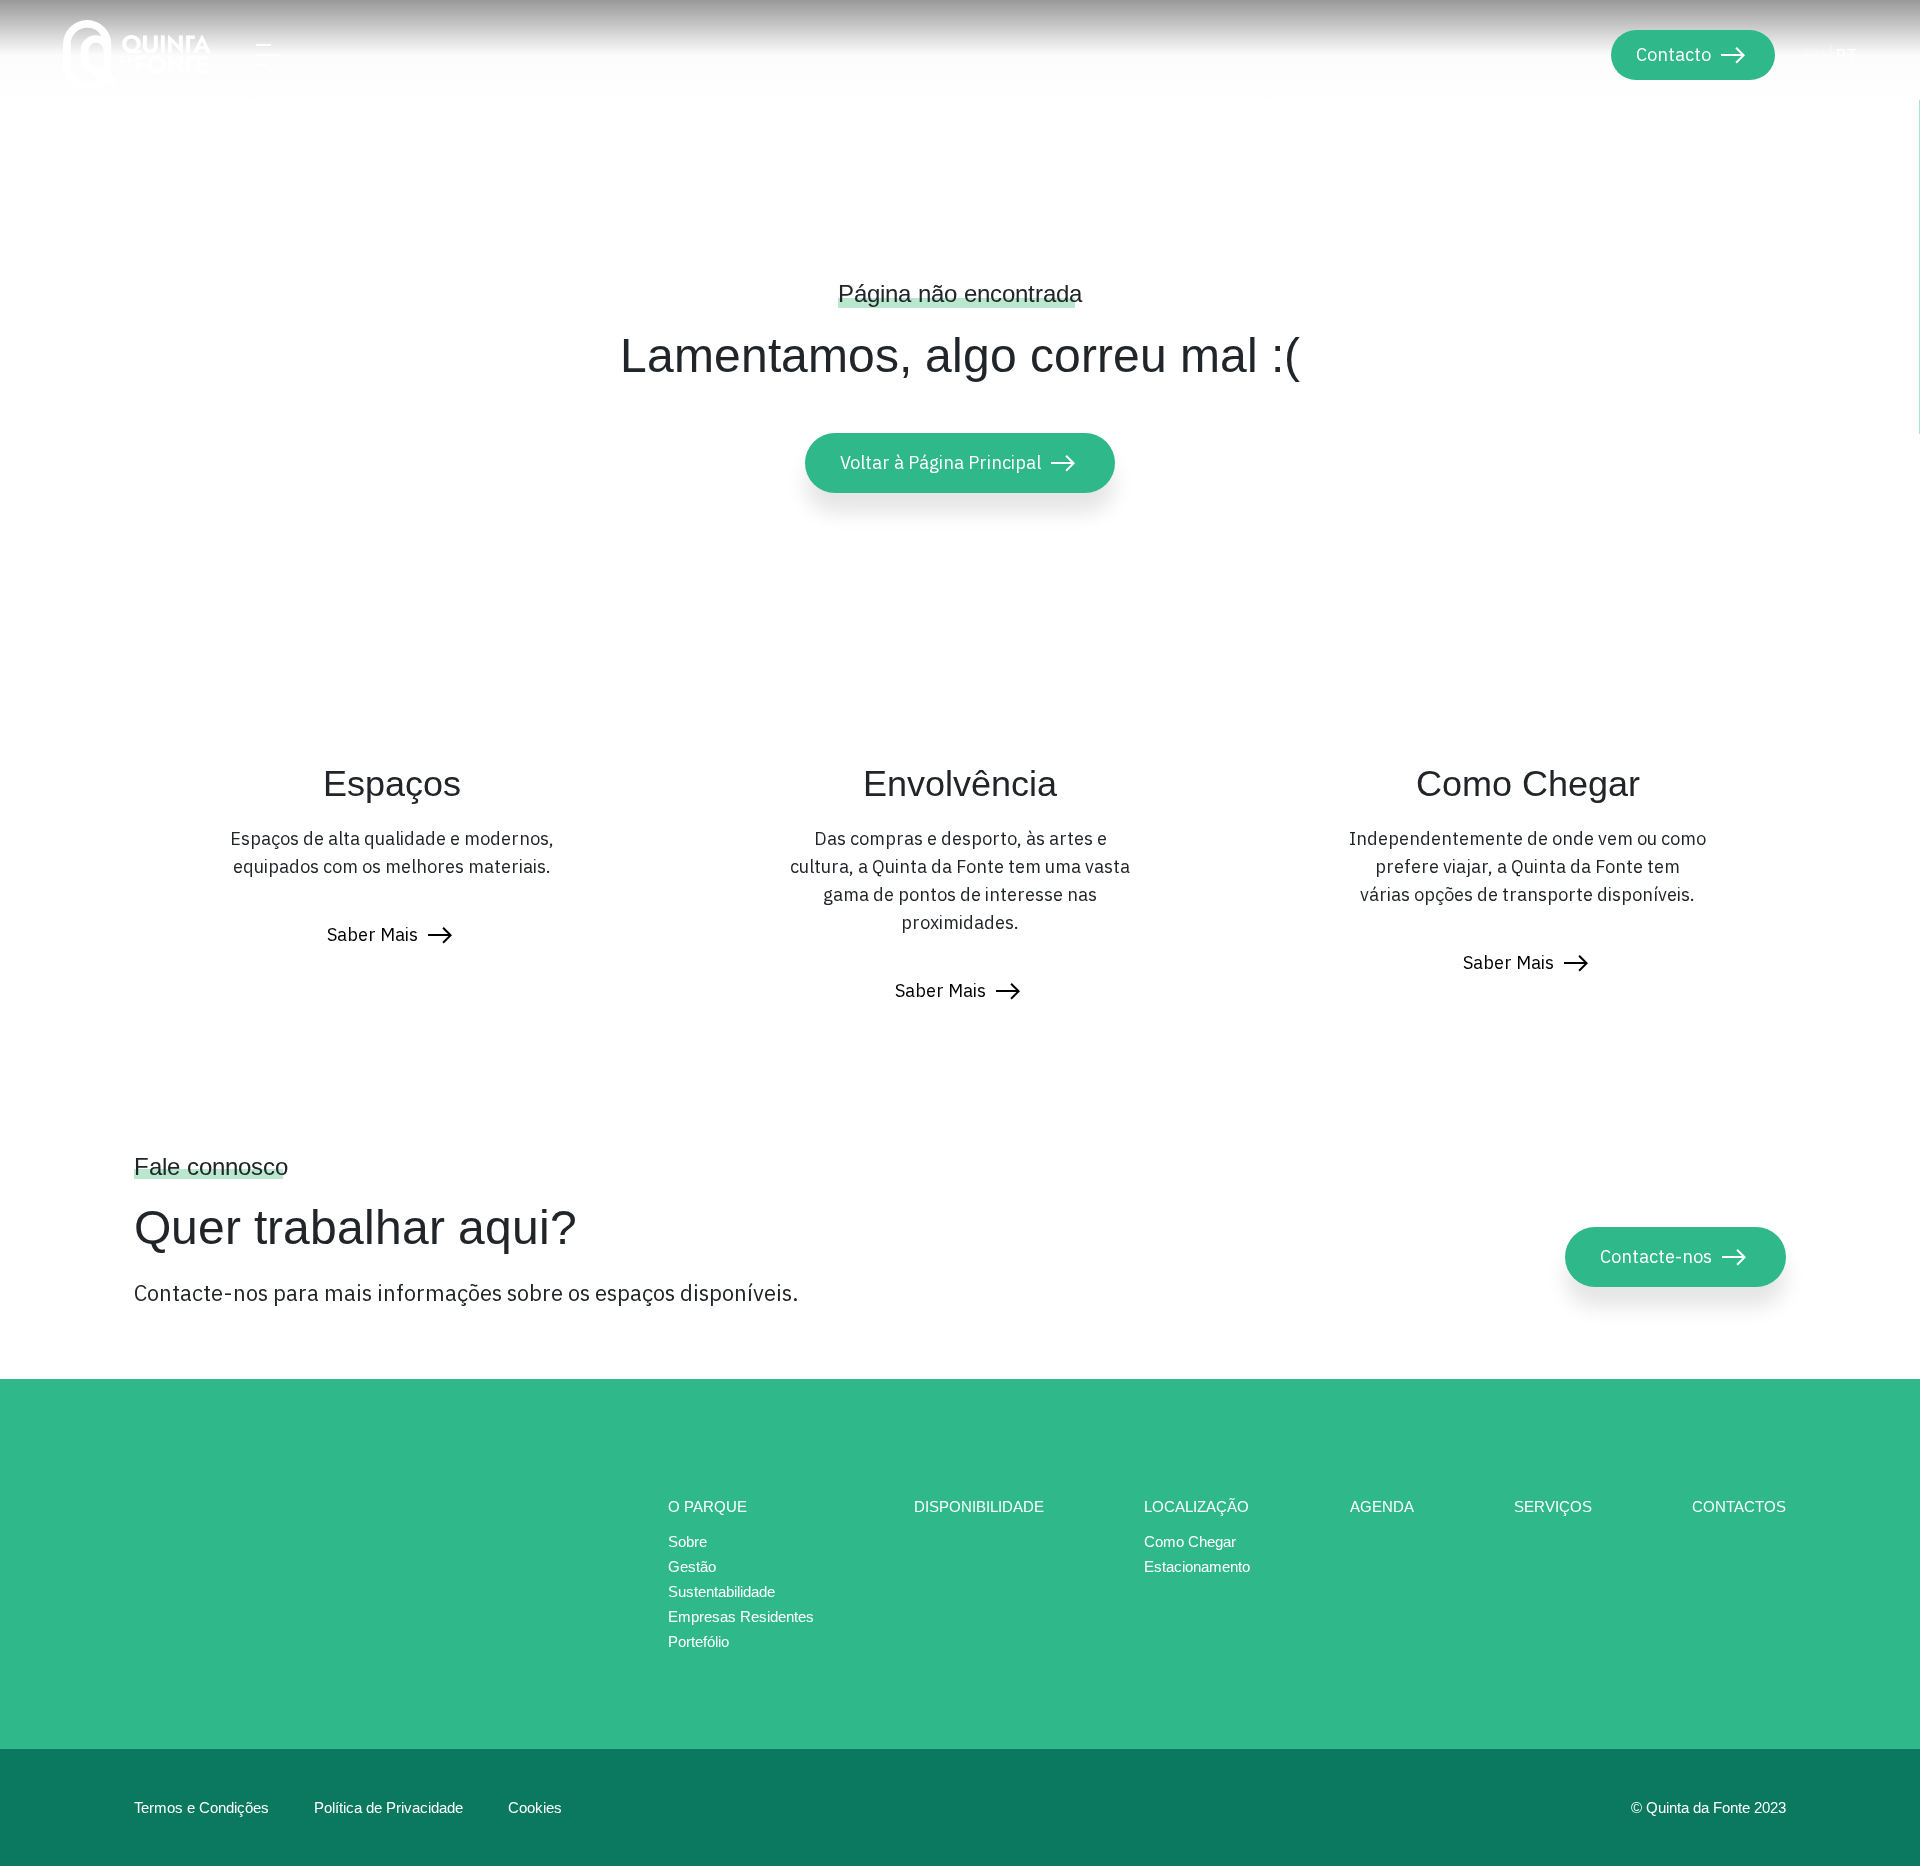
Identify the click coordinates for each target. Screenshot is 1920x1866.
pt (1846, 54)
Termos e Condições (201, 1807)
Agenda (1382, 1506)
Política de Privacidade (388, 1807)
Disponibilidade (979, 1506)
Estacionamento (1197, 1566)
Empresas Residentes (741, 1617)
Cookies (535, 1807)
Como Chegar (1190, 1542)
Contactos (1739, 1506)
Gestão (692, 1567)
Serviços (1553, 1506)
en (1814, 54)
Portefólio (698, 1641)
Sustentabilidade (721, 1592)
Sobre (687, 1542)
